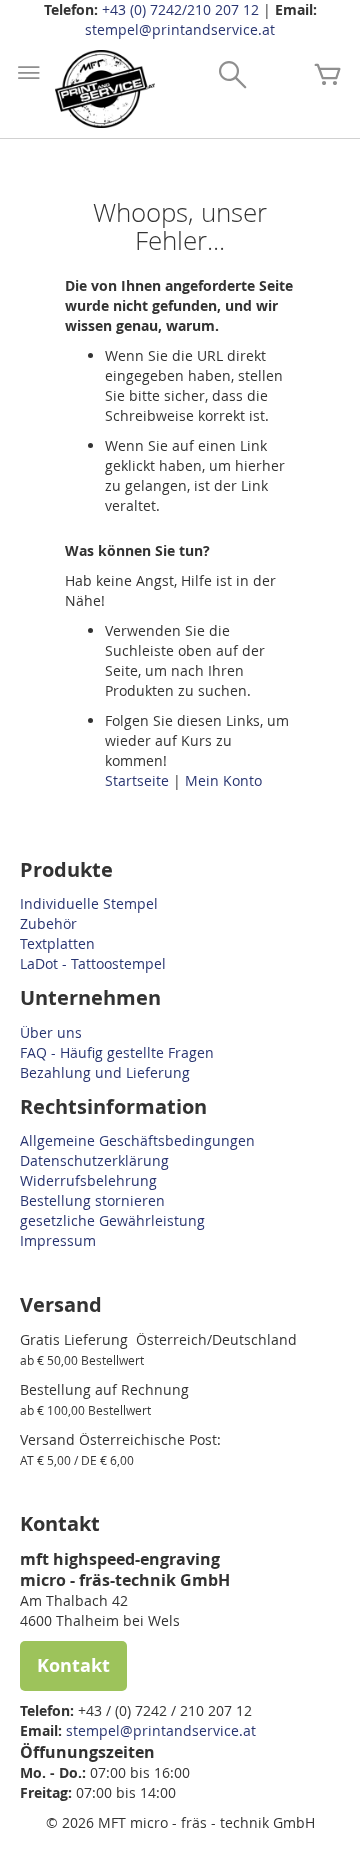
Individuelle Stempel (89, 903)
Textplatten (57, 943)
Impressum (58, 1240)
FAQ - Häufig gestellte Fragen (117, 1052)
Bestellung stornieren (92, 1200)
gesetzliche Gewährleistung (112, 1220)
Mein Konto (223, 780)
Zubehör (48, 923)
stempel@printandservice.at (180, 29)
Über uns (51, 1032)
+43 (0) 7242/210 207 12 (180, 9)
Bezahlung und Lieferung (105, 1072)
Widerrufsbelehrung (88, 1180)
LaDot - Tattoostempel (93, 963)
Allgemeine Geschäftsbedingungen (137, 1140)
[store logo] (105, 89)
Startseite (139, 780)
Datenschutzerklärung (94, 1160)
